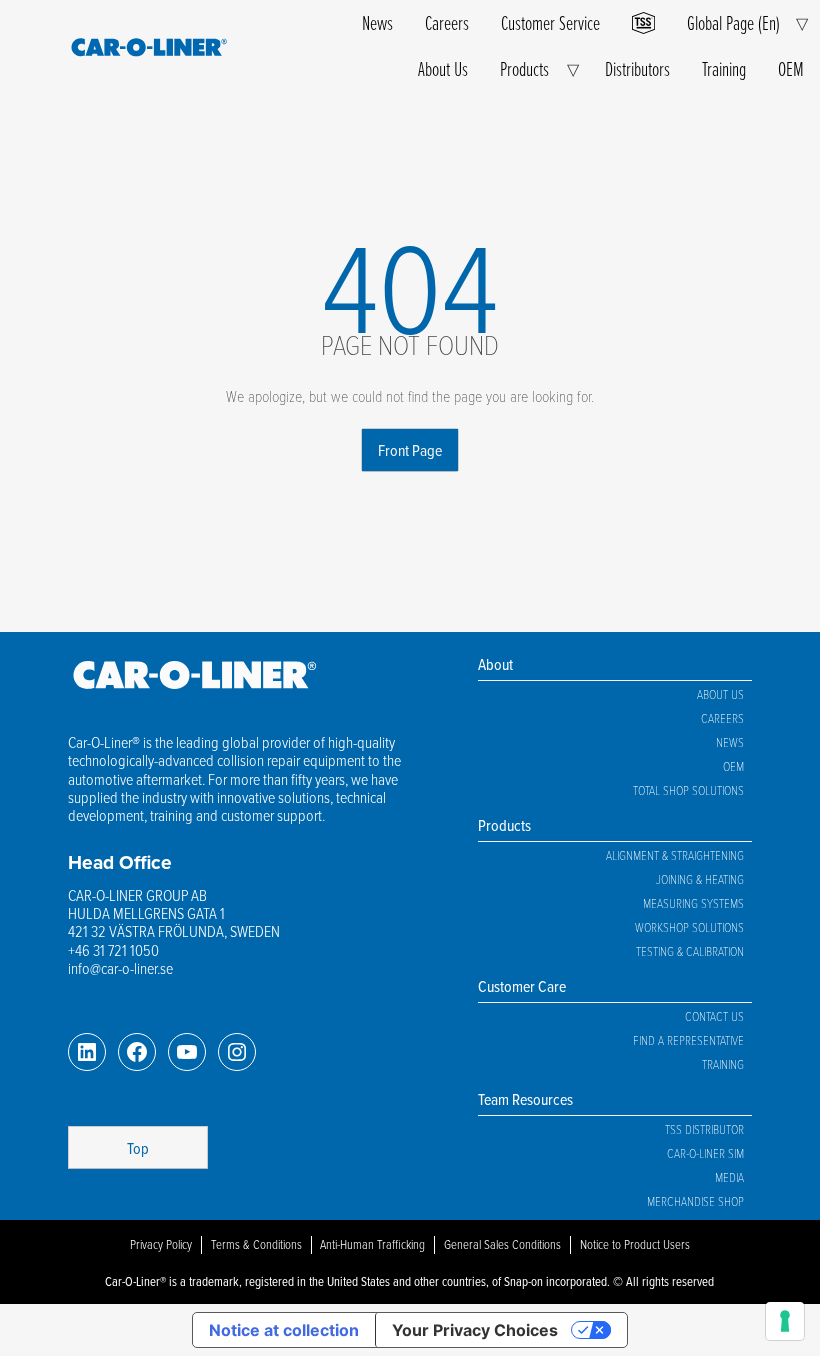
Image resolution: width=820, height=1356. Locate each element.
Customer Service (550, 22)
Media (729, 1177)
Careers (447, 22)
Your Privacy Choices (475, 1330)
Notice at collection (284, 1330)
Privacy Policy (161, 1244)
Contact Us (714, 1016)
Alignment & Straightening (675, 855)
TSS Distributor (704, 1129)
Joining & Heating (700, 879)
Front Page (410, 450)
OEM (791, 68)
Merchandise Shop (695, 1201)
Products (524, 68)
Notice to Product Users (635, 1244)
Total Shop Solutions (688, 790)
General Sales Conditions (502, 1244)
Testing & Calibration (690, 951)
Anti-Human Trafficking (372, 1244)
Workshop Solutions (689, 927)
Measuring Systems (693, 903)
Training (724, 68)
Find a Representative (688, 1040)
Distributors (637, 68)
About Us (443, 68)
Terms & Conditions (256, 1244)
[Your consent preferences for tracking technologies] (785, 1321)
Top (138, 1148)
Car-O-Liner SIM (705, 1153)
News (377, 22)
